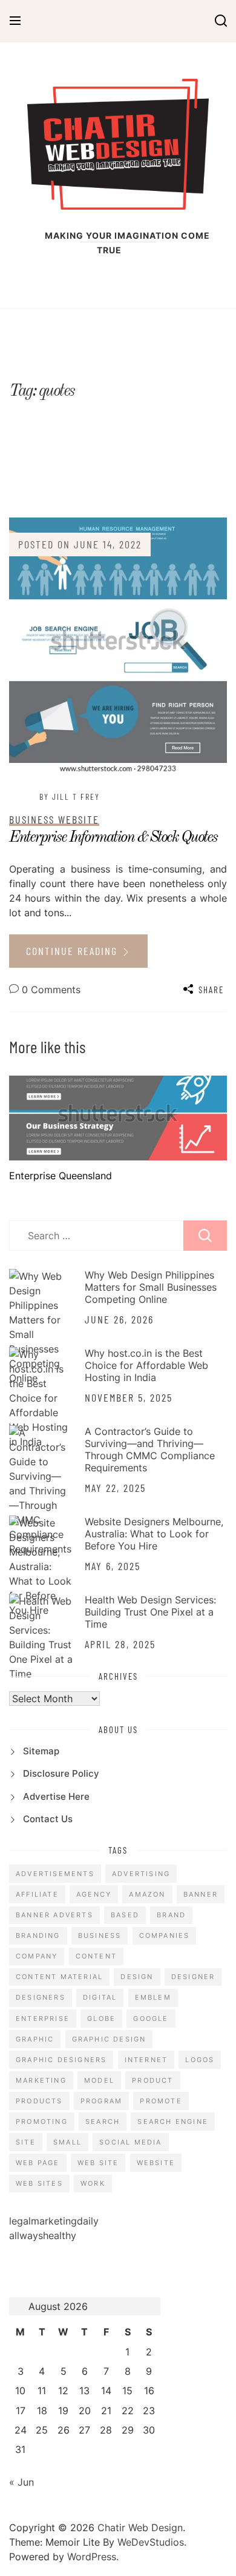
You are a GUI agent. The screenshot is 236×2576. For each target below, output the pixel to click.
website (156, 2163)
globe (101, 2019)
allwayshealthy (43, 2235)
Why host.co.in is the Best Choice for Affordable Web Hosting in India (146, 1365)
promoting (42, 2122)
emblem (153, 1997)
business (100, 1935)
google (151, 2019)
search (103, 2122)
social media (130, 2142)
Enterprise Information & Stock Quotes (113, 837)
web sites (39, 2183)
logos (200, 2060)
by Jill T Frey (70, 797)
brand (171, 1915)
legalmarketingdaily (54, 2221)
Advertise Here (56, 1796)
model (99, 2080)
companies (165, 1935)
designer (193, 1977)
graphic (35, 2039)
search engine (173, 2122)
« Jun (21, 2482)
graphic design (109, 2039)
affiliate (37, 1894)
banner (201, 1894)
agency (94, 1894)
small (67, 2142)
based (125, 1915)
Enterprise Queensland (61, 1176)
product (152, 2080)
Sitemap (41, 1751)
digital (100, 1997)
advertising (141, 1874)
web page (38, 2163)
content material (59, 1977)
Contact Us (48, 1819)
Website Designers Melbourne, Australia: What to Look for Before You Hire (154, 1534)
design (137, 1977)
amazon (147, 1894)
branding (38, 1935)
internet (146, 2060)
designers (41, 1997)
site (26, 2142)
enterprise (43, 2019)
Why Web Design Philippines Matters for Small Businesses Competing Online (151, 1287)
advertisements (55, 1874)
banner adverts (54, 1915)
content (96, 1956)
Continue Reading (74, 951)
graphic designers (61, 2060)
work (93, 2183)
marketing (41, 2080)
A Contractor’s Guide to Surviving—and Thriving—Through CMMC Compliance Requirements (150, 1449)
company (37, 1956)
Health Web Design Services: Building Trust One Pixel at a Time (150, 1612)
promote (161, 2101)
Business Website (54, 819)
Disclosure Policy (61, 1773)
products (39, 2101)
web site (98, 2163)
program (101, 2101)
